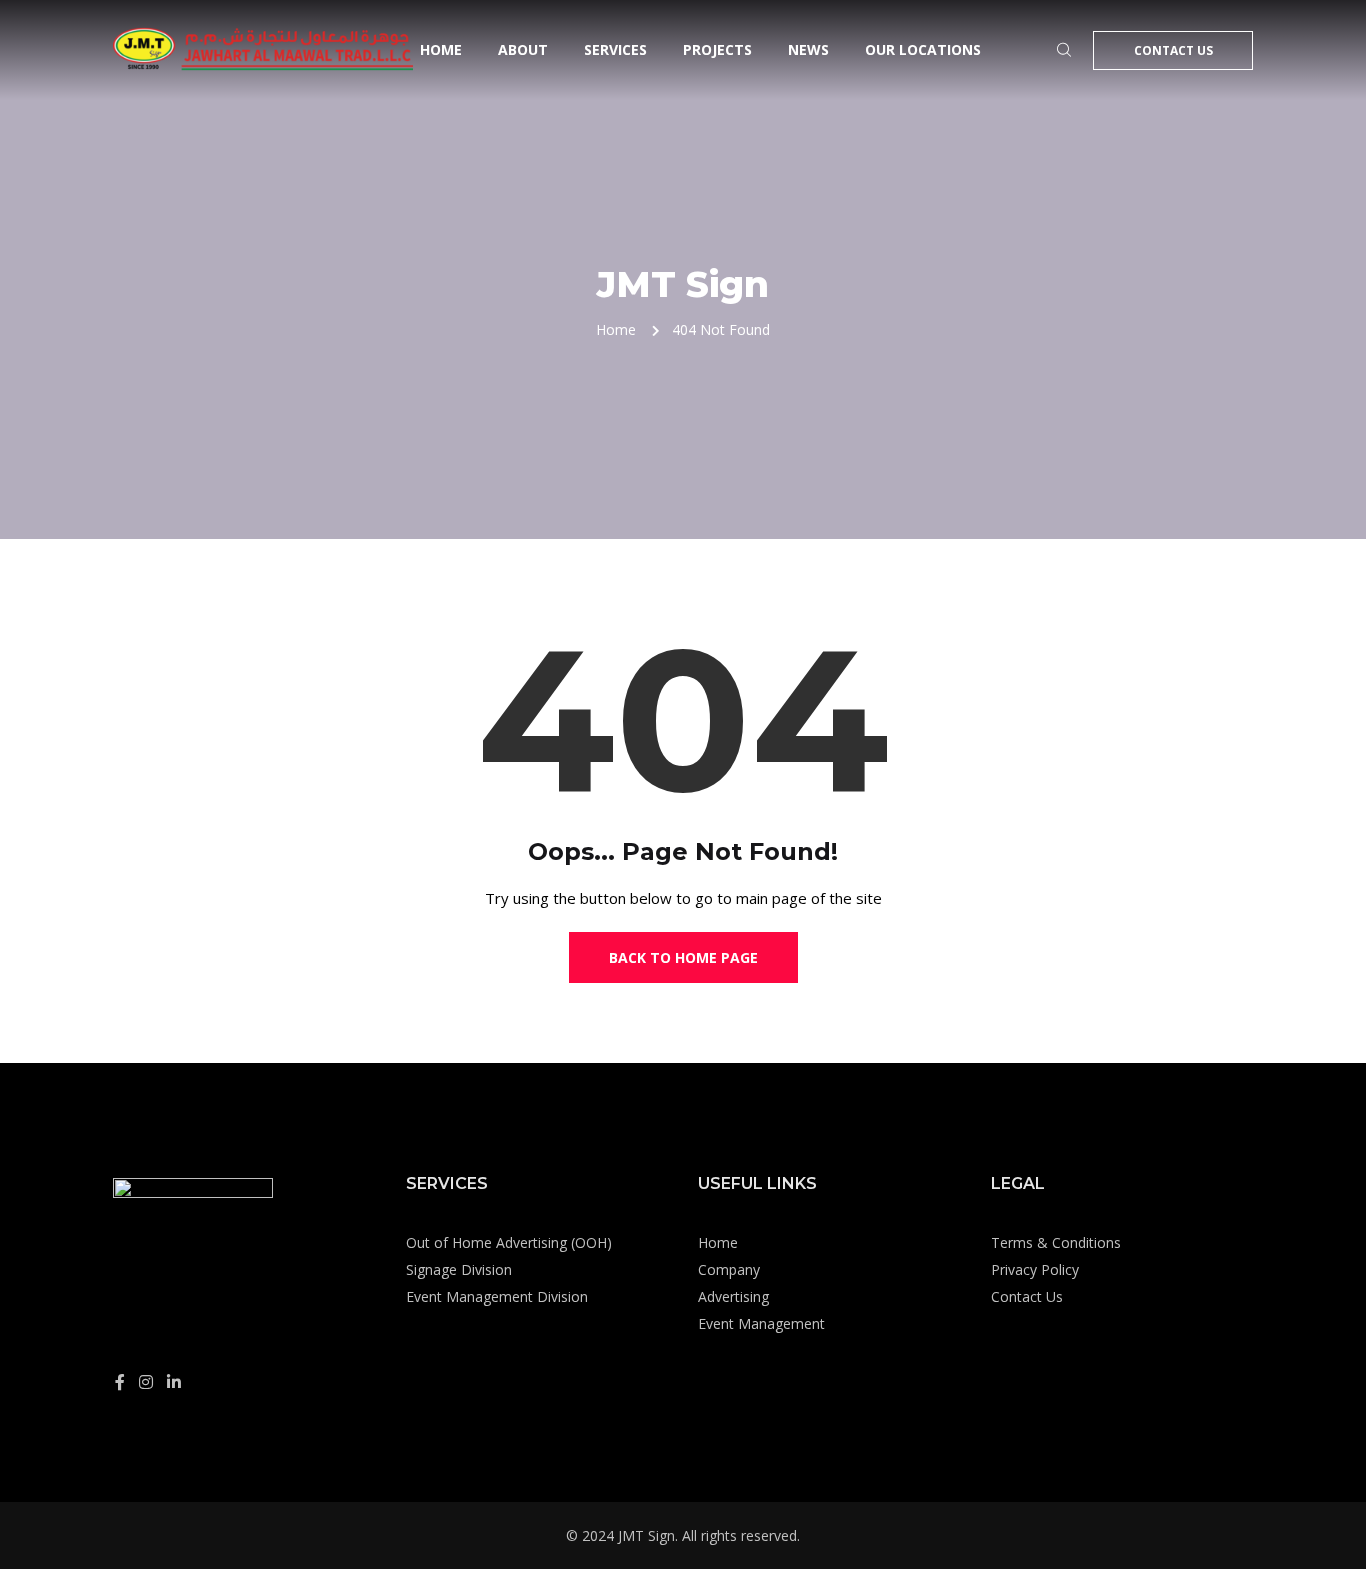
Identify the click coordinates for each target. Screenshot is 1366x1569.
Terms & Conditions (1056, 1242)
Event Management (761, 1323)
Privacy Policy (1035, 1269)
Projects (717, 49)
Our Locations (923, 49)
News (808, 49)
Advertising (733, 1296)
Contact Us (1173, 50)
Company (729, 1269)
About (523, 49)
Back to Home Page (683, 957)
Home (441, 49)
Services (615, 49)
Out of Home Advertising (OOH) (509, 1242)
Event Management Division (497, 1296)
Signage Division (459, 1269)
